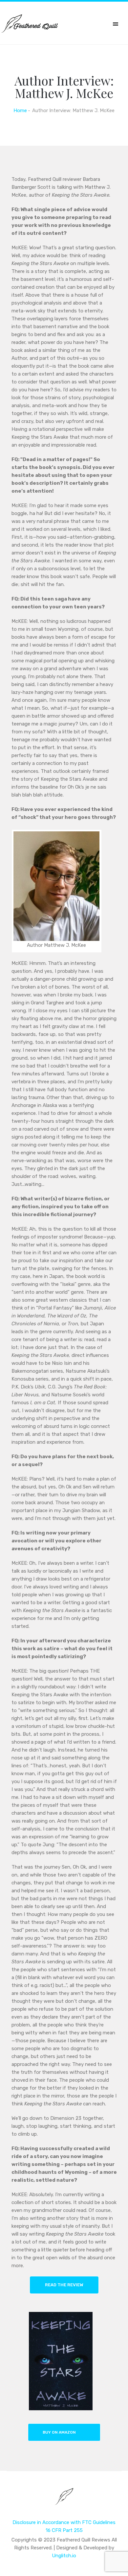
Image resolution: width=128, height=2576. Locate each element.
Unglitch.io (64, 2556)
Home (20, 110)
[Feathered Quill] (64, 2501)
